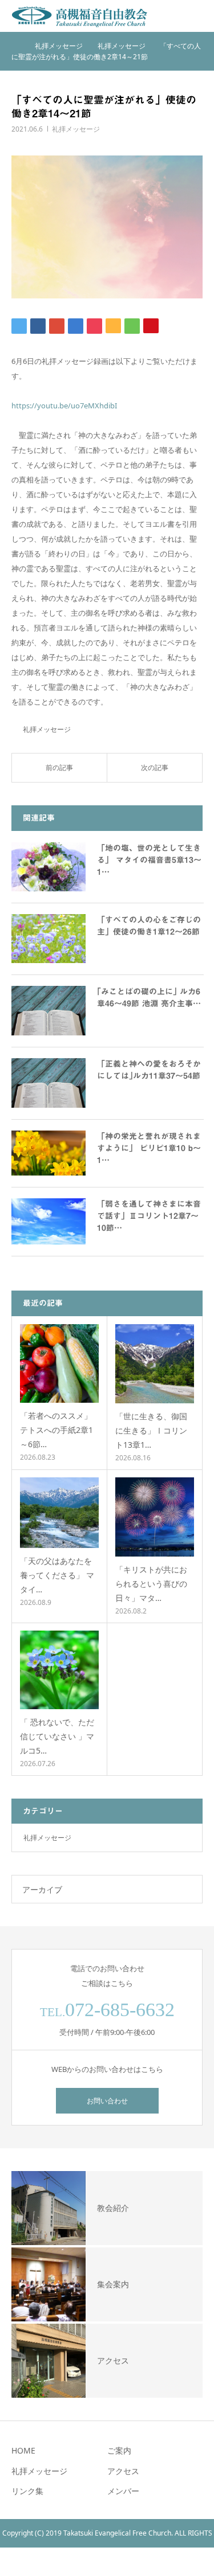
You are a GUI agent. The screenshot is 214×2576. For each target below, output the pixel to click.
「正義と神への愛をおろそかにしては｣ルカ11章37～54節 (149, 1070)
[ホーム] (15, 46)
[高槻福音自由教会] (80, 16)
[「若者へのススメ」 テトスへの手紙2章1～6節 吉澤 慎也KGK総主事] (59, 1363)
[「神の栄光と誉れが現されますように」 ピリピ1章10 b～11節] (49, 1153)
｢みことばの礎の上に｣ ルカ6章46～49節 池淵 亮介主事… (149, 998)
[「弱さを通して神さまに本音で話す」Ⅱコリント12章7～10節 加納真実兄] (49, 1221)
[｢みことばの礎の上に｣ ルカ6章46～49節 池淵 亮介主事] (49, 1011)
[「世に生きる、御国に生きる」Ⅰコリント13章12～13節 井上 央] (155, 1364)
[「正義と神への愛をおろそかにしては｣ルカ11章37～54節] (49, 1083)
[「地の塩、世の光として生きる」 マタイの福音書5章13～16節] (49, 867)
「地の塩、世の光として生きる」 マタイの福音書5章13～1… (149, 860)
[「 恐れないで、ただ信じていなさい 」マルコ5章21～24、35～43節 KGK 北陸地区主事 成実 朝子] (59, 1670)
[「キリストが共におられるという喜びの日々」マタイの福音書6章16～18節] (155, 1517)
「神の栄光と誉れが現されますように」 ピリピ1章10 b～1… (149, 1148)
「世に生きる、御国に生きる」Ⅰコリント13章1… (151, 1430)
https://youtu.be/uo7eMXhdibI (64, 406)
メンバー (123, 2491)
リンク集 (27, 2491)
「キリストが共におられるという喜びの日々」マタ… (151, 1584)
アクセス (123, 2471)
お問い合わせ (107, 2101)
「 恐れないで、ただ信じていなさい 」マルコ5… (57, 1736)
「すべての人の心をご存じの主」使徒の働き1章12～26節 (149, 926)
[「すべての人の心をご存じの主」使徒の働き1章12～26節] (49, 939)
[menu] (198, 16)
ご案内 (119, 2450)
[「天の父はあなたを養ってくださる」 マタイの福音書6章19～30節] (59, 1513)
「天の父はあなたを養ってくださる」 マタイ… (57, 1575)
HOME (23, 2450)
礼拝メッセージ (76, 129)
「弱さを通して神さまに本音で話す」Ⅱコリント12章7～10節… (149, 1216)
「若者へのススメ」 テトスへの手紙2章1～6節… (59, 1430)
